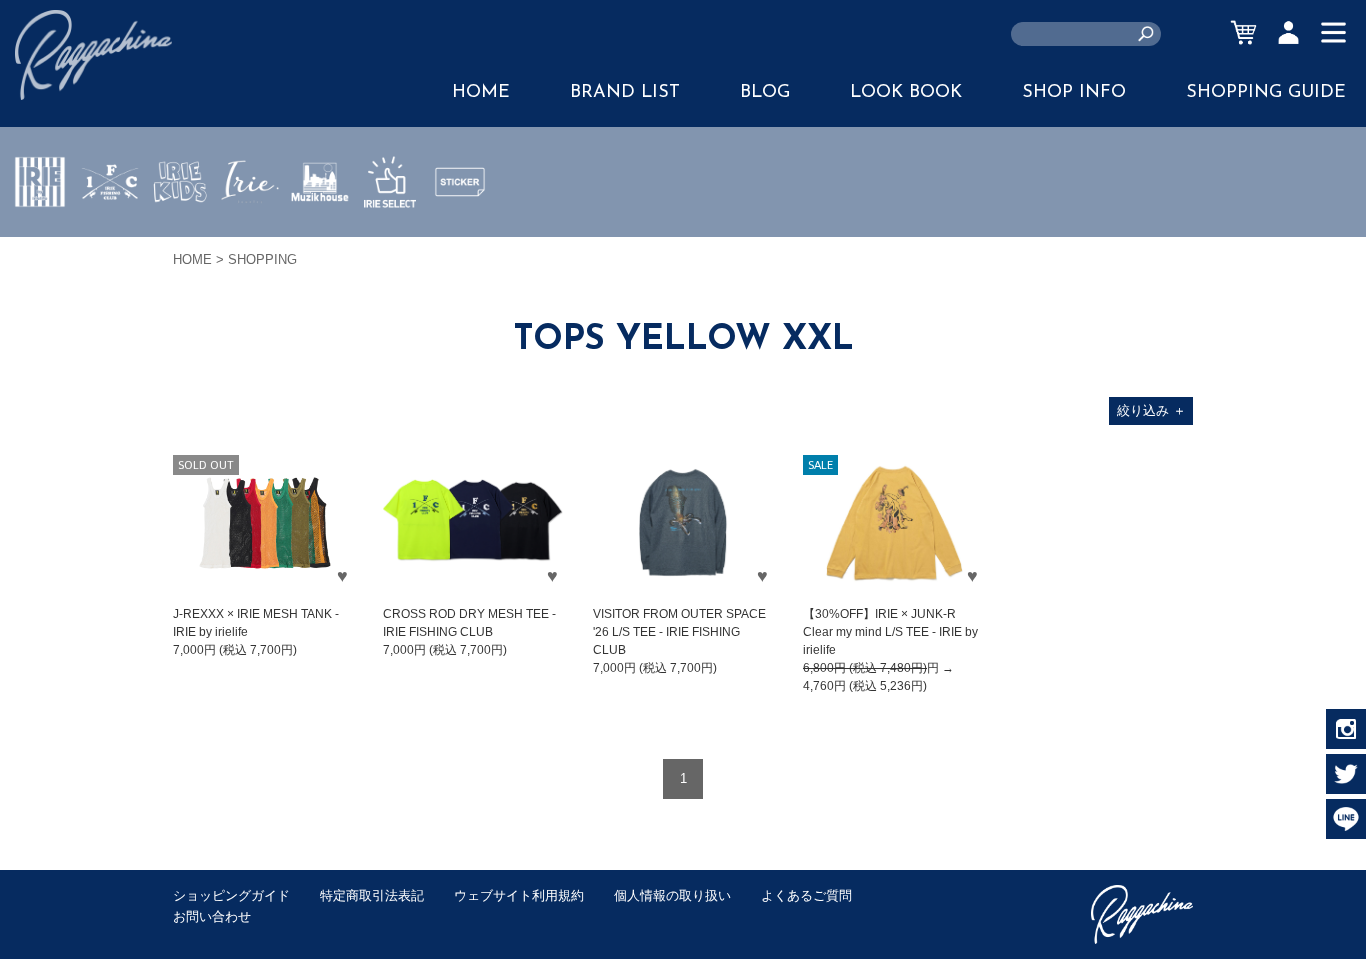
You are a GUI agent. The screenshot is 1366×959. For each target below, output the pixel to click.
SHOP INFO (1074, 93)
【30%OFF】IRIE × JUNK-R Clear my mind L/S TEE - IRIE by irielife (890, 632)
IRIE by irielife (40, 241)
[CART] (1243, 32)
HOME (481, 93)
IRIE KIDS (180, 241)
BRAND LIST (625, 93)
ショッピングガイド (231, 895)
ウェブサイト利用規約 (519, 895)
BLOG (765, 93)
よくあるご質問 (806, 895)
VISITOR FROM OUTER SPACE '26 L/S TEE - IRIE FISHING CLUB (679, 632)
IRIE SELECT (390, 241)
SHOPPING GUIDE (1266, 93)
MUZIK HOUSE (320, 241)
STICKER (460, 229)
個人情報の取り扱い (672, 895)
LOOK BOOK (906, 93)
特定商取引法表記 (372, 895)
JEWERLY (250, 229)
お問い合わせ (212, 916)
